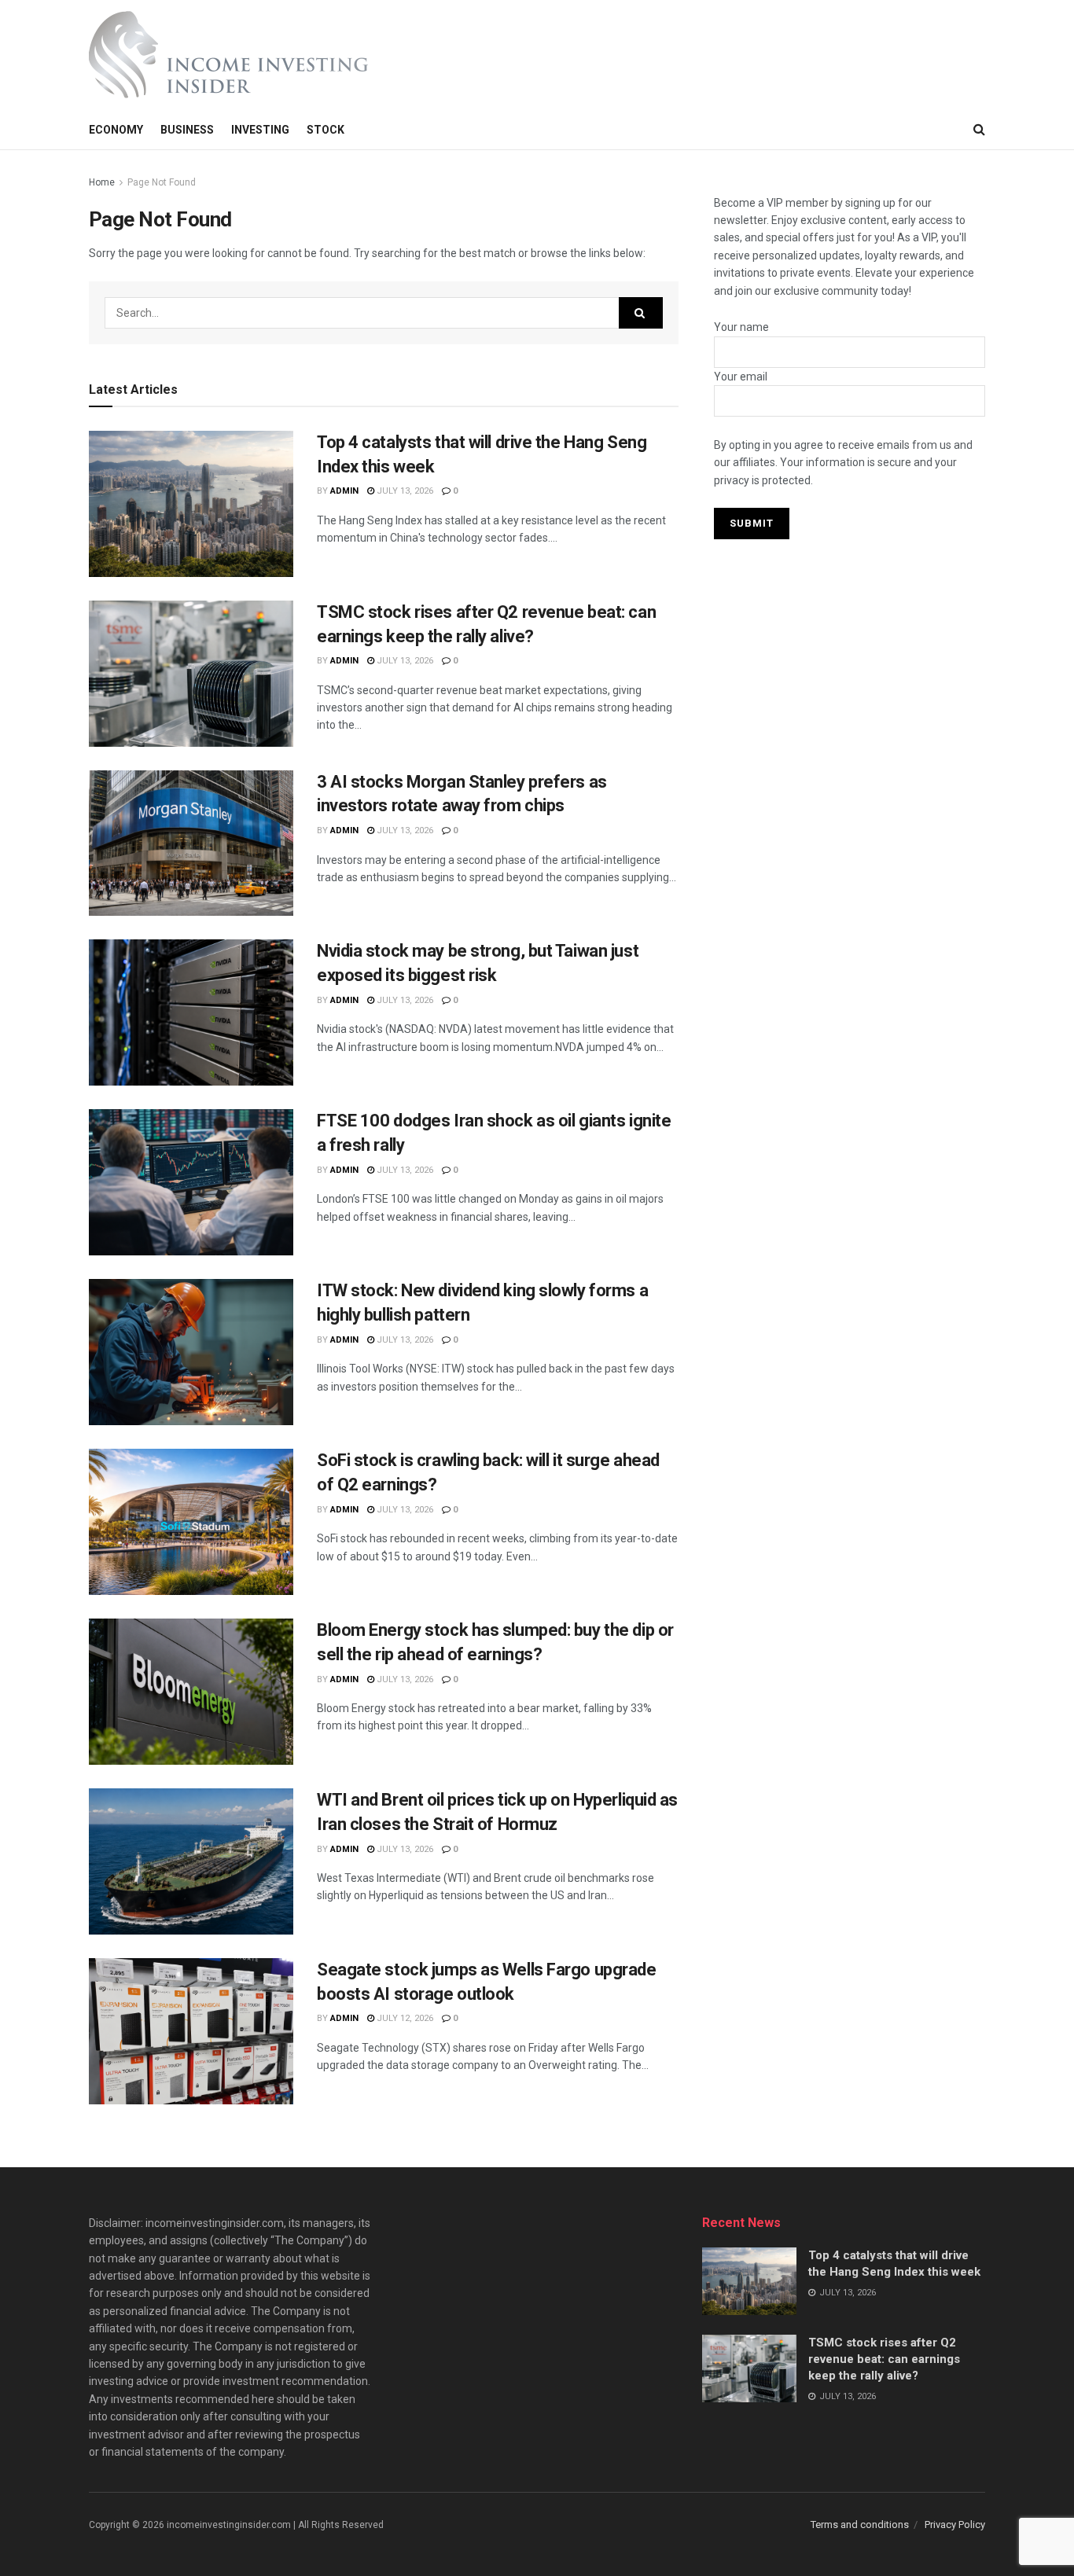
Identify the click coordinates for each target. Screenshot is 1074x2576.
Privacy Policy (955, 2525)
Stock (326, 130)
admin (344, 491)
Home (102, 182)
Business (187, 130)
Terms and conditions (860, 2525)
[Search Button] (641, 313)
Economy (116, 130)
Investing (260, 130)
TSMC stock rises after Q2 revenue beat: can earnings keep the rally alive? (884, 2359)
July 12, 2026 (404, 2018)
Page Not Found (162, 182)
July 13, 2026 (404, 491)
